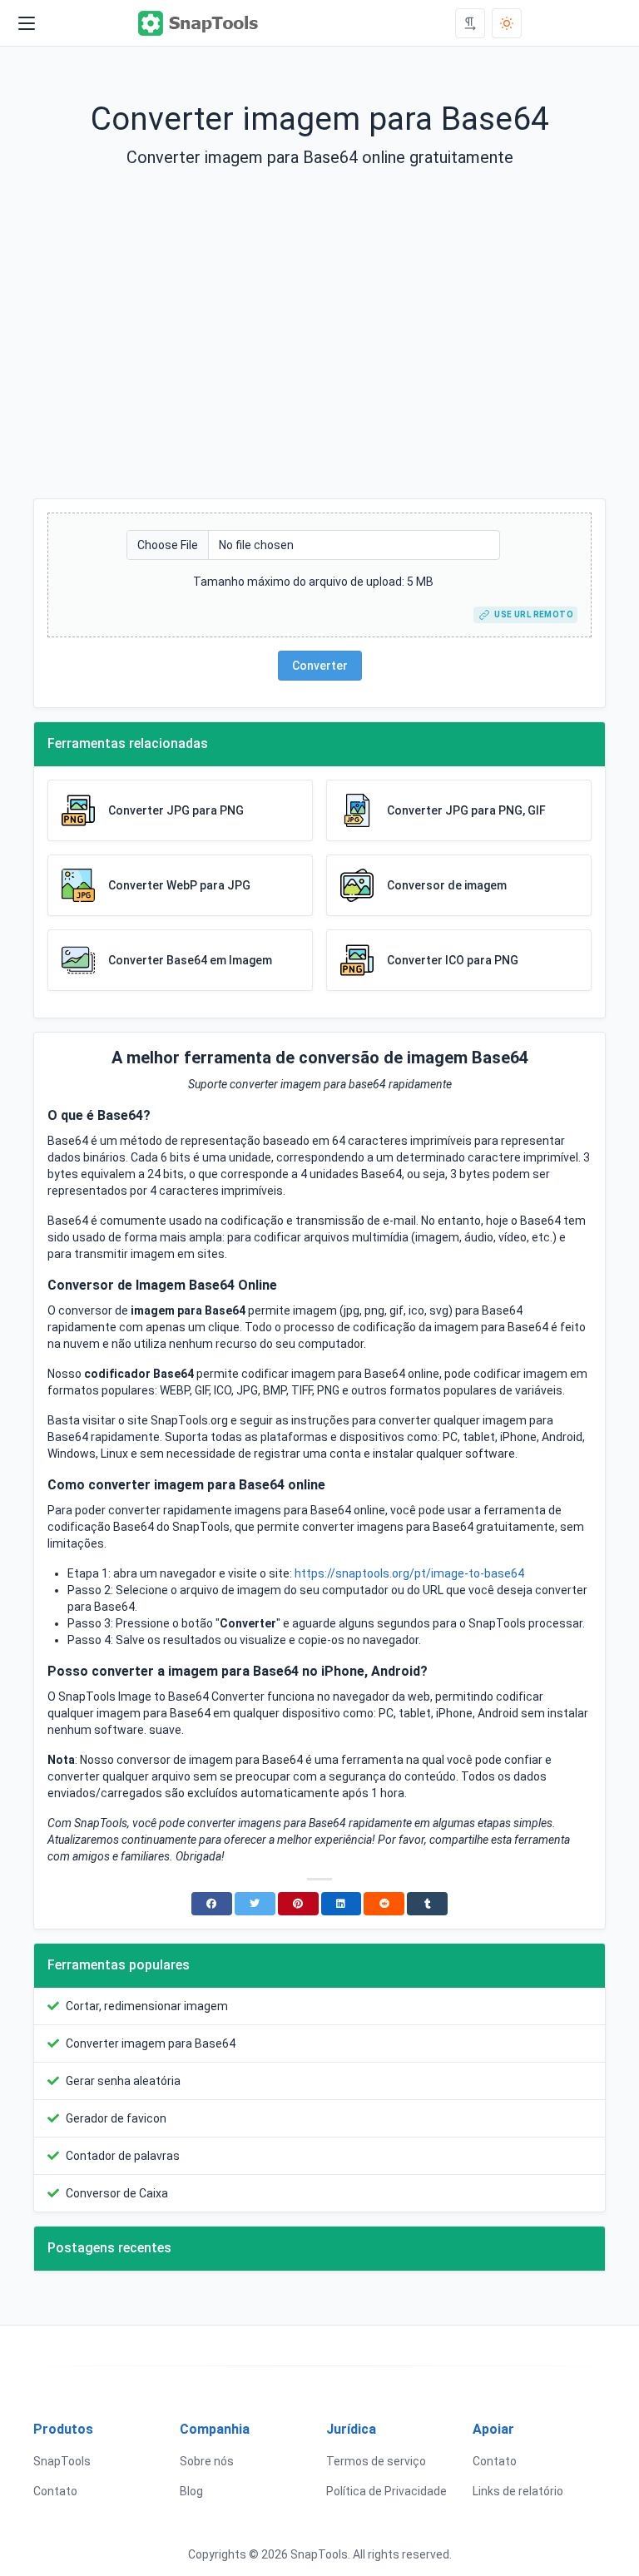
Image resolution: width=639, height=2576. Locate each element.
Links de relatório (518, 2491)
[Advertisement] (319, 347)
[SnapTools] (199, 23)
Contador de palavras (123, 2156)
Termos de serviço (376, 2461)
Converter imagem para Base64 (151, 2043)
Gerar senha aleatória (123, 2081)
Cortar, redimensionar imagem (147, 2006)
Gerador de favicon (116, 2118)
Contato (55, 2491)
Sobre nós (207, 2461)
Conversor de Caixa (117, 2193)
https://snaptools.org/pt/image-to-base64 (409, 1573)
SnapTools (62, 2461)
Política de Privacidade (386, 2491)
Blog (191, 2491)
